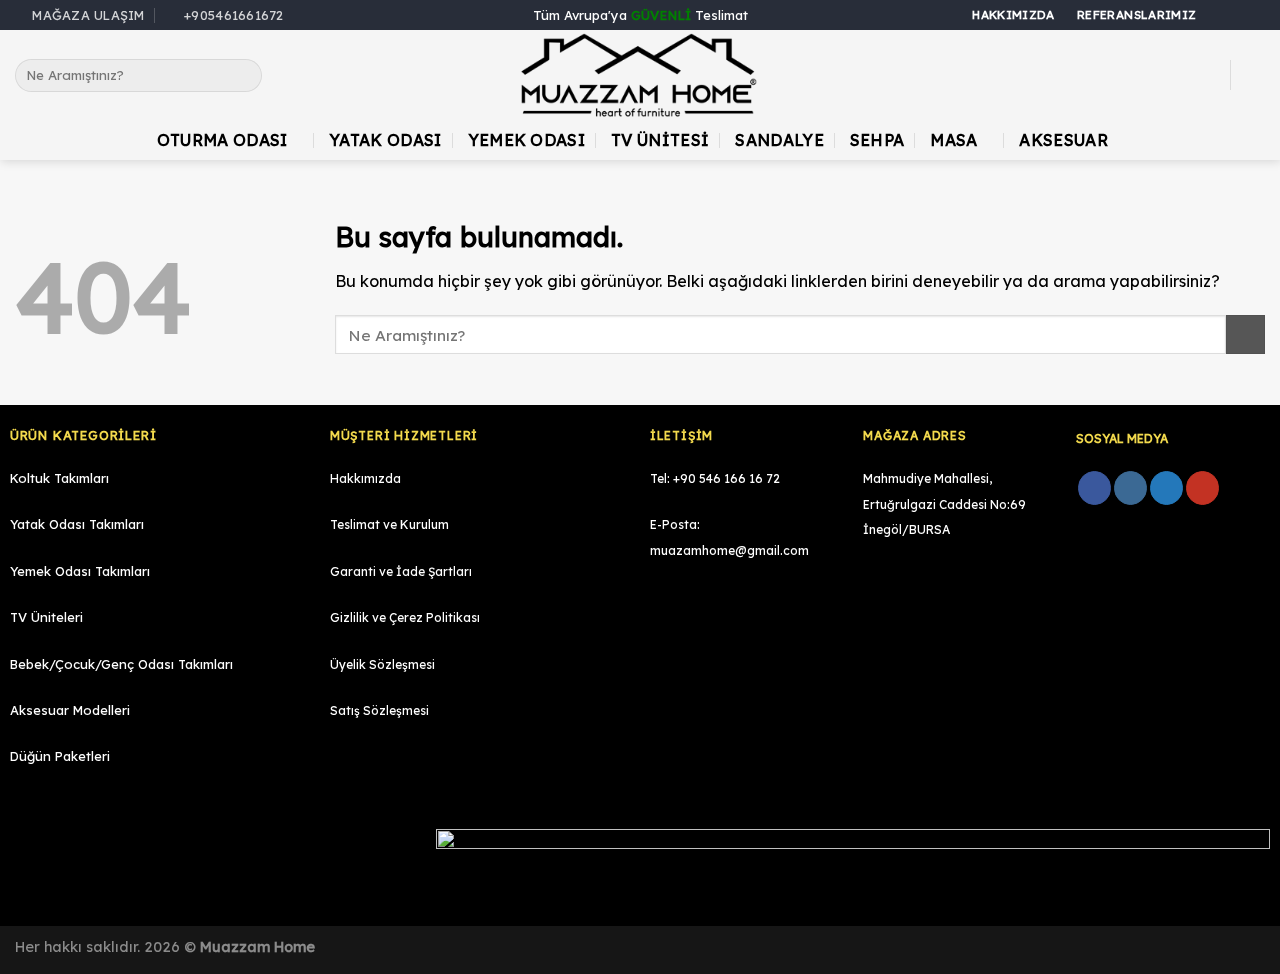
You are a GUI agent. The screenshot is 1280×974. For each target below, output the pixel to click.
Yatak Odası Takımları (77, 524)
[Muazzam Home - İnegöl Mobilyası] (640, 75)
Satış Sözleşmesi (379, 710)
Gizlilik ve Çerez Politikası (405, 617)
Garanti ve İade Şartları (401, 571)
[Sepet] (1255, 75)
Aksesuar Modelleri (70, 710)
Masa (953, 140)
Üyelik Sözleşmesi (382, 664)
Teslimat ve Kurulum (389, 524)
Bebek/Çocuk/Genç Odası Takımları (121, 664)
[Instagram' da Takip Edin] (1236, 16)
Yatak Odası (385, 140)
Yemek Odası (527, 140)
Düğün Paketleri (60, 756)
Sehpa (877, 140)
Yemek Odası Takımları (80, 571)
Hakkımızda (365, 478)
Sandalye (779, 140)
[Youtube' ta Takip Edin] (1202, 488)
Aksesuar (1063, 140)
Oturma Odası (222, 140)
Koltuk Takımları (59, 478)
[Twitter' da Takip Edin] (1166, 488)
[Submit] (242, 76)
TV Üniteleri (46, 617)
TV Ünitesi (660, 140)
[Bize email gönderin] (1255, 16)
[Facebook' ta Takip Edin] (1217, 16)
